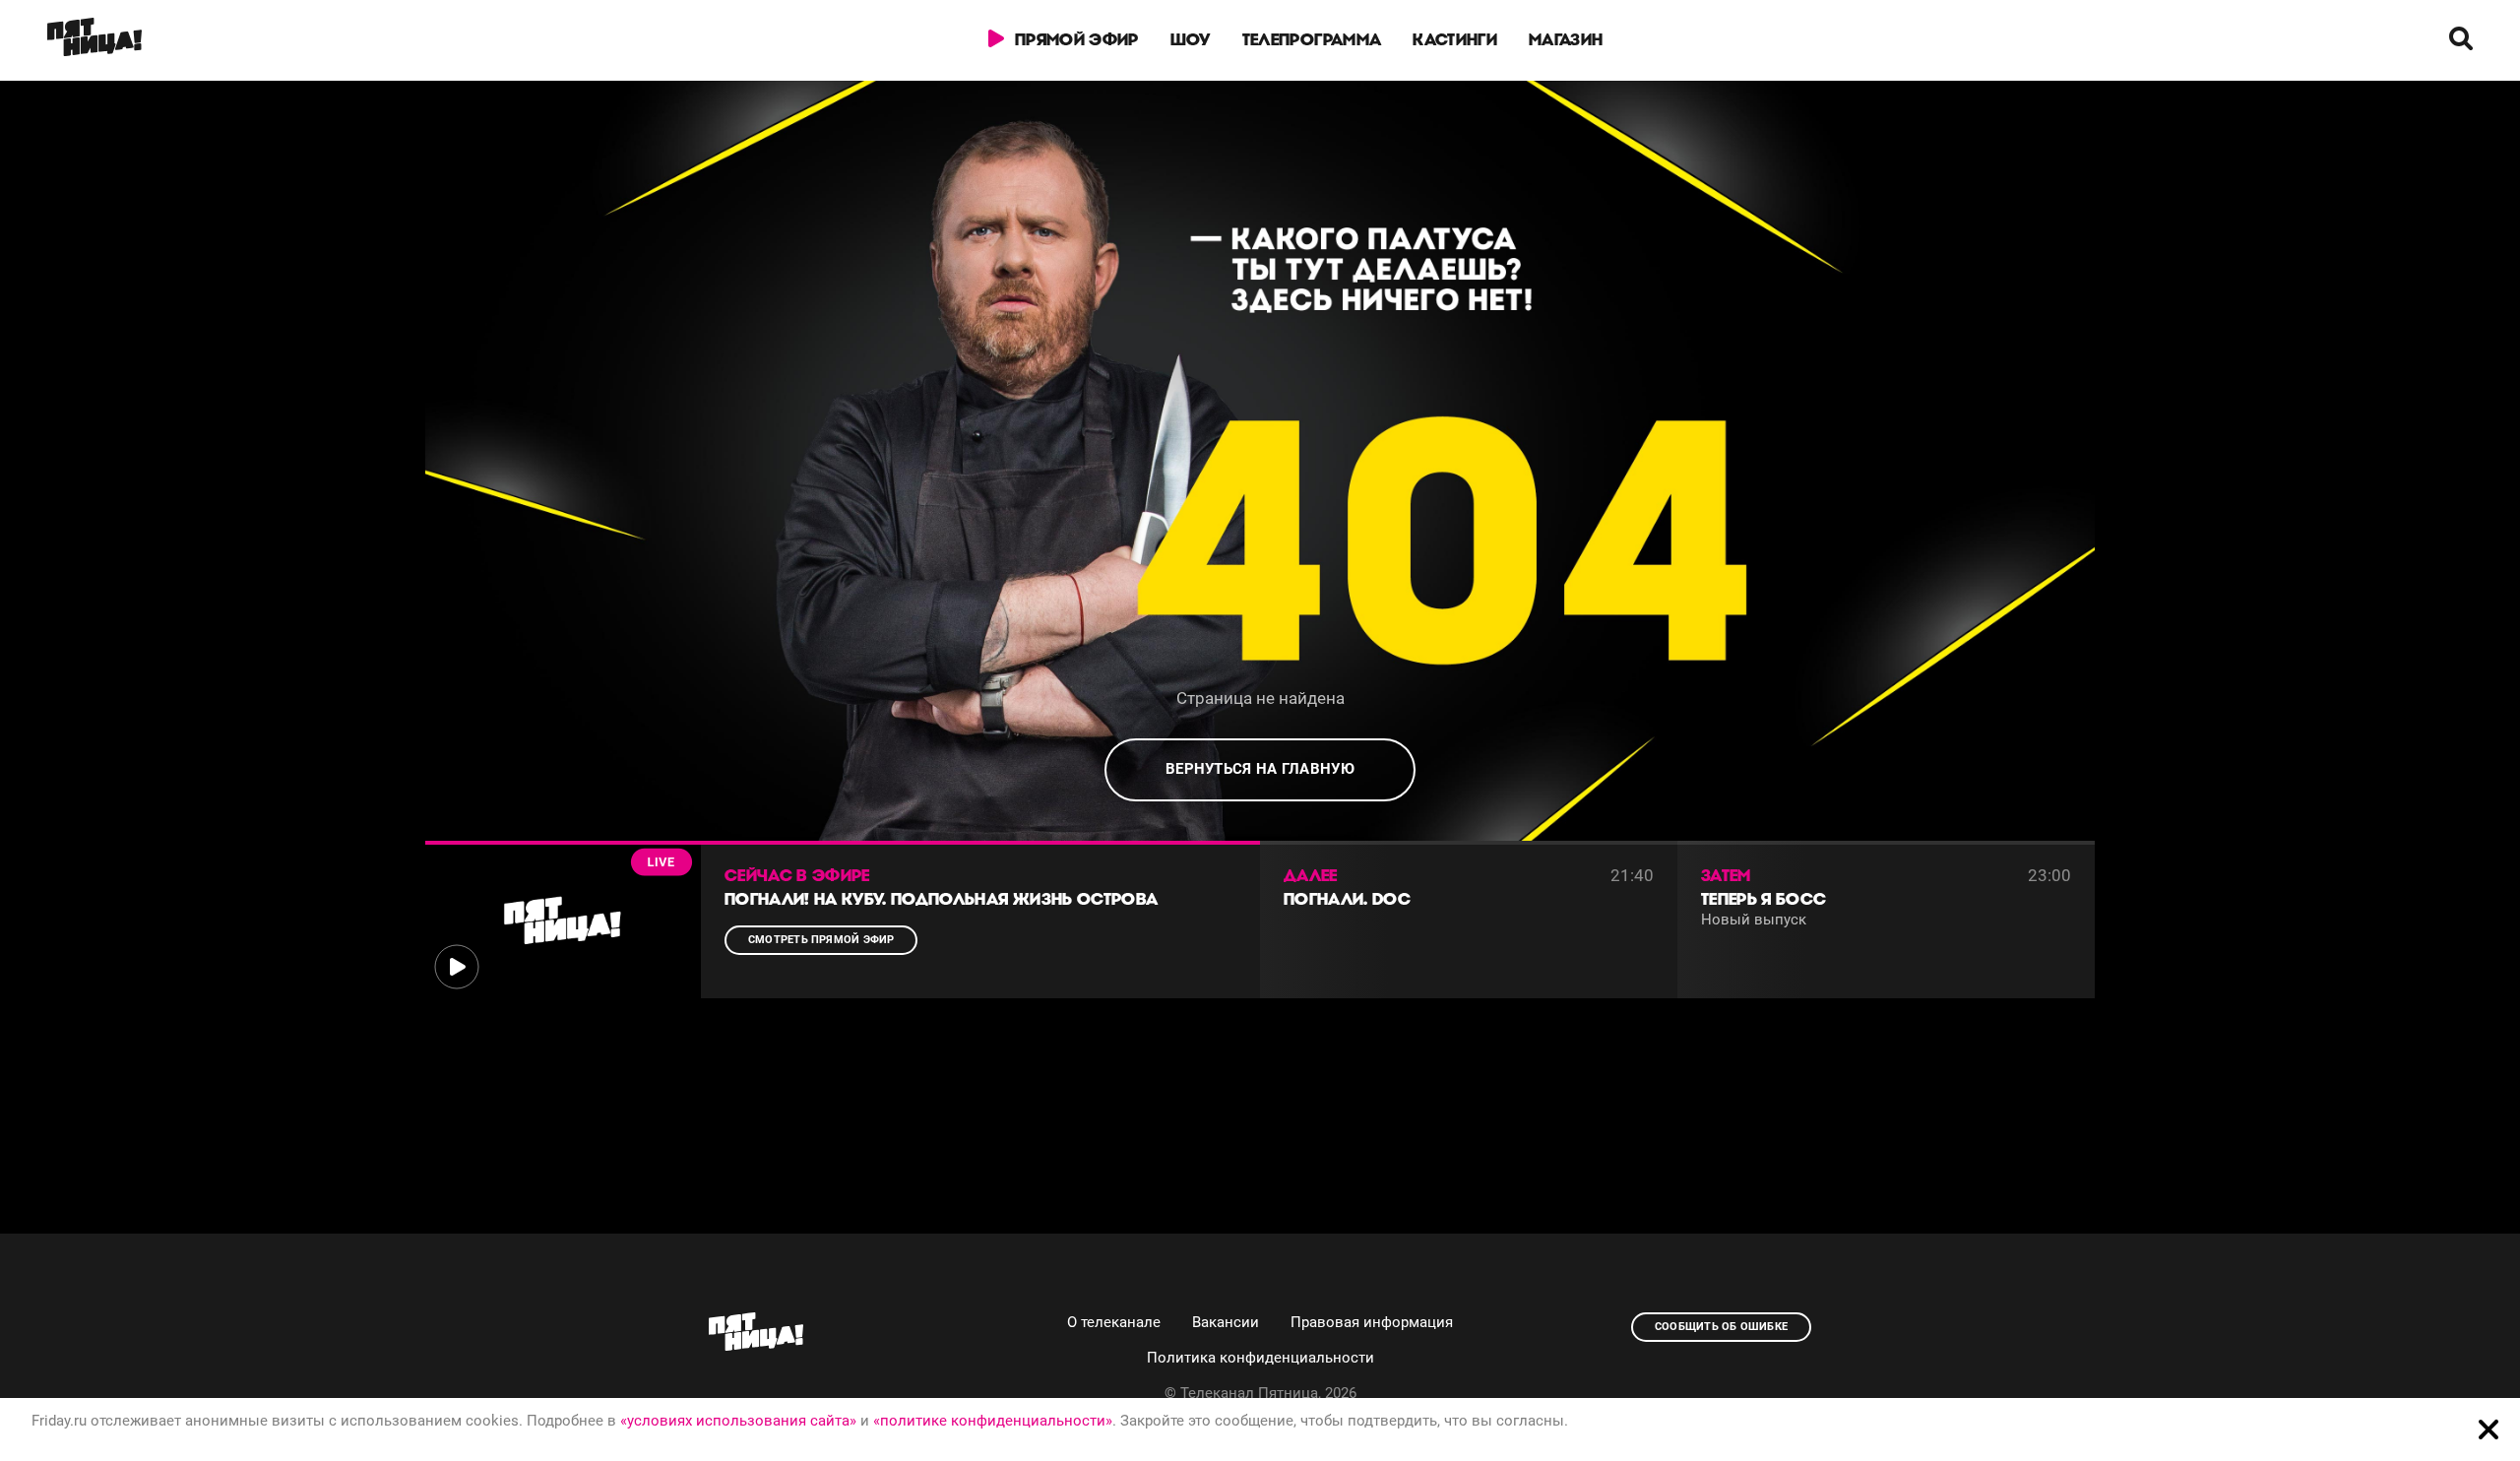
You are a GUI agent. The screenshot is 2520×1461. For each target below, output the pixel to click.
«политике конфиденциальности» (993, 1421)
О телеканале (1114, 1322)
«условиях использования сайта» (738, 1421)
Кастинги (1455, 39)
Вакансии (1226, 1322)
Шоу (1191, 39)
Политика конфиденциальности (1260, 1358)
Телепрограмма (1312, 39)
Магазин (1566, 39)
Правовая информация (1372, 1322)
